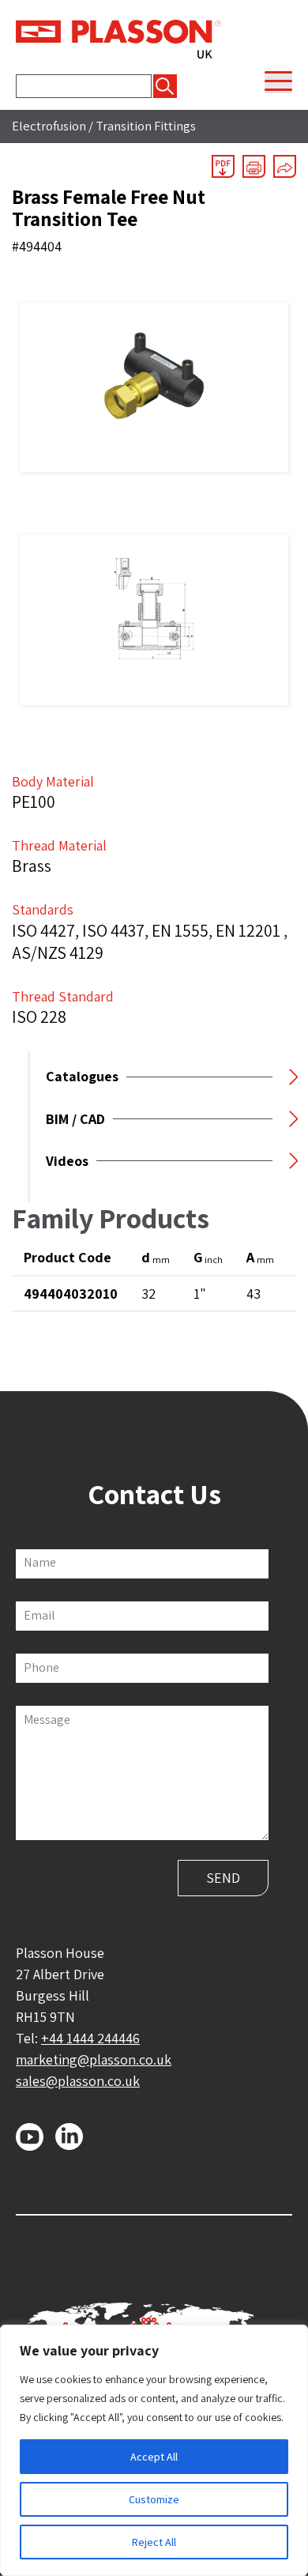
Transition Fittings (146, 126)
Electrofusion (49, 126)
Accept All (154, 2457)
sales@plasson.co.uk (78, 2081)
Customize (154, 2499)
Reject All (154, 2542)
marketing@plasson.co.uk (94, 2059)
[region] (154, 2450)
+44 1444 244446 (90, 2038)
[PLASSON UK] (118, 38)
